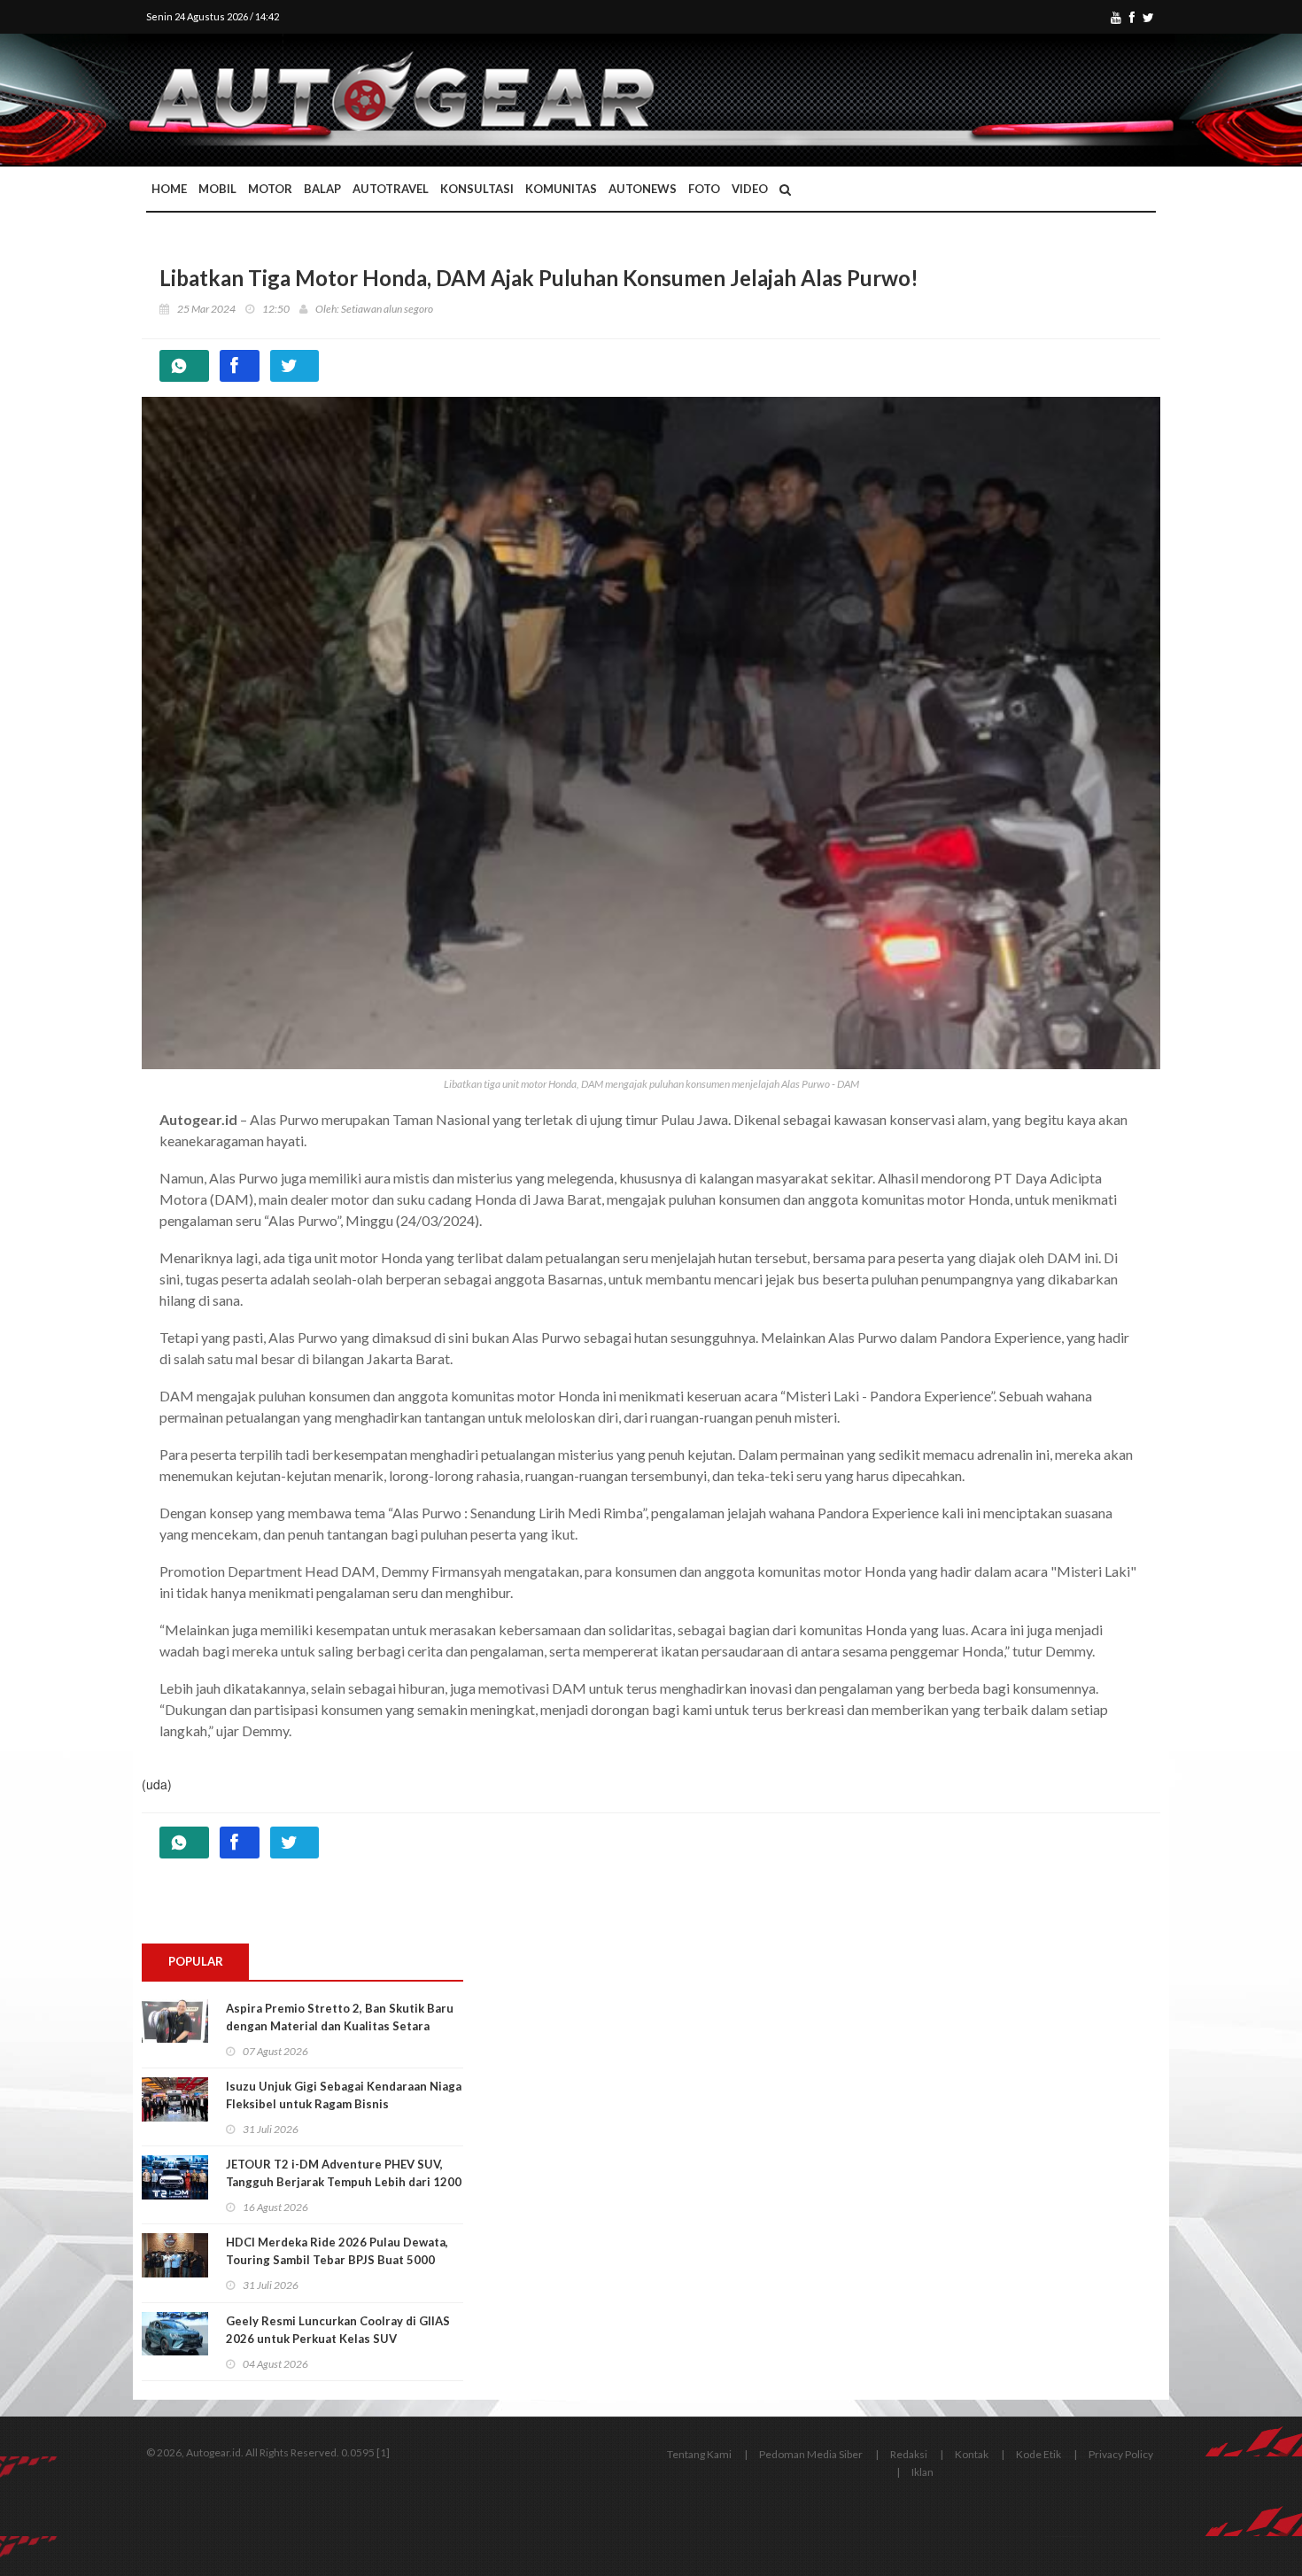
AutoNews (643, 189)
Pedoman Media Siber (811, 2454)
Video (750, 189)
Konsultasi (477, 189)
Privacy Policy (1121, 2454)
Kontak (972, 2454)
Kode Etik (1038, 2454)
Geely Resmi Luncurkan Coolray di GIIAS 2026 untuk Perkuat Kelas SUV (338, 2330)
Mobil (217, 189)
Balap (322, 189)
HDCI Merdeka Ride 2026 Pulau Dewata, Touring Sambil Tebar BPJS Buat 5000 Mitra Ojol (337, 2260)
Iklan (922, 2472)
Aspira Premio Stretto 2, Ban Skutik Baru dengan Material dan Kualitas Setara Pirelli (340, 2026)
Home (169, 189)
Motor (270, 189)
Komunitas (561, 189)
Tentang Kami (699, 2454)
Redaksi (909, 2454)
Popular (196, 1961)
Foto (704, 189)
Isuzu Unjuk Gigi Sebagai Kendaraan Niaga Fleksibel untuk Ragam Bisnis (344, 2095)
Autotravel (391, 189)
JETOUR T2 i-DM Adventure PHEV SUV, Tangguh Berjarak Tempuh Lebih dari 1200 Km (344, 2182)
